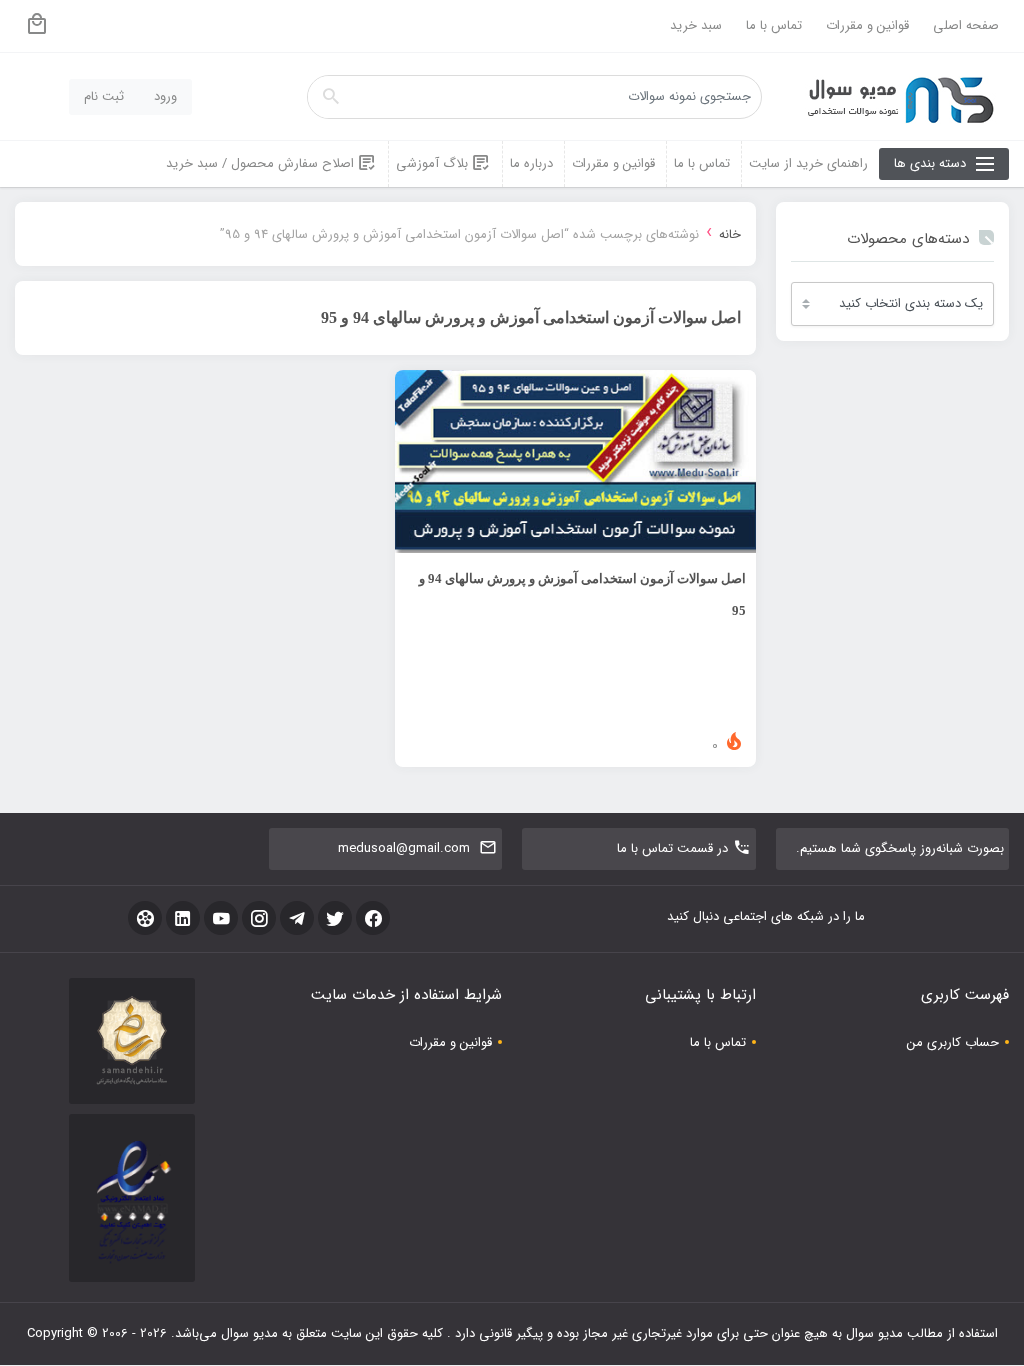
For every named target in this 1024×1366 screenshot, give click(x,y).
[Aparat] (145, 918)
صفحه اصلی (966, 25)
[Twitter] (335, 918)
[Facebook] (373, 918)
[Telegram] (297, 918)
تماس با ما (774, 25)
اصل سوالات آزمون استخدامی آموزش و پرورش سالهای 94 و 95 (582, 594)
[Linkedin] (183, 918)
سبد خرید (696, 25)
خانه (730, 234)
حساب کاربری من (953, 1042)
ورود (165, 96)
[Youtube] (221, 918)
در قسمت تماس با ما (672, 848)
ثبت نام (104, 96)
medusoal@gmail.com (404, 848)
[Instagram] (259, 918)
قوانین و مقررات (867, 25)
